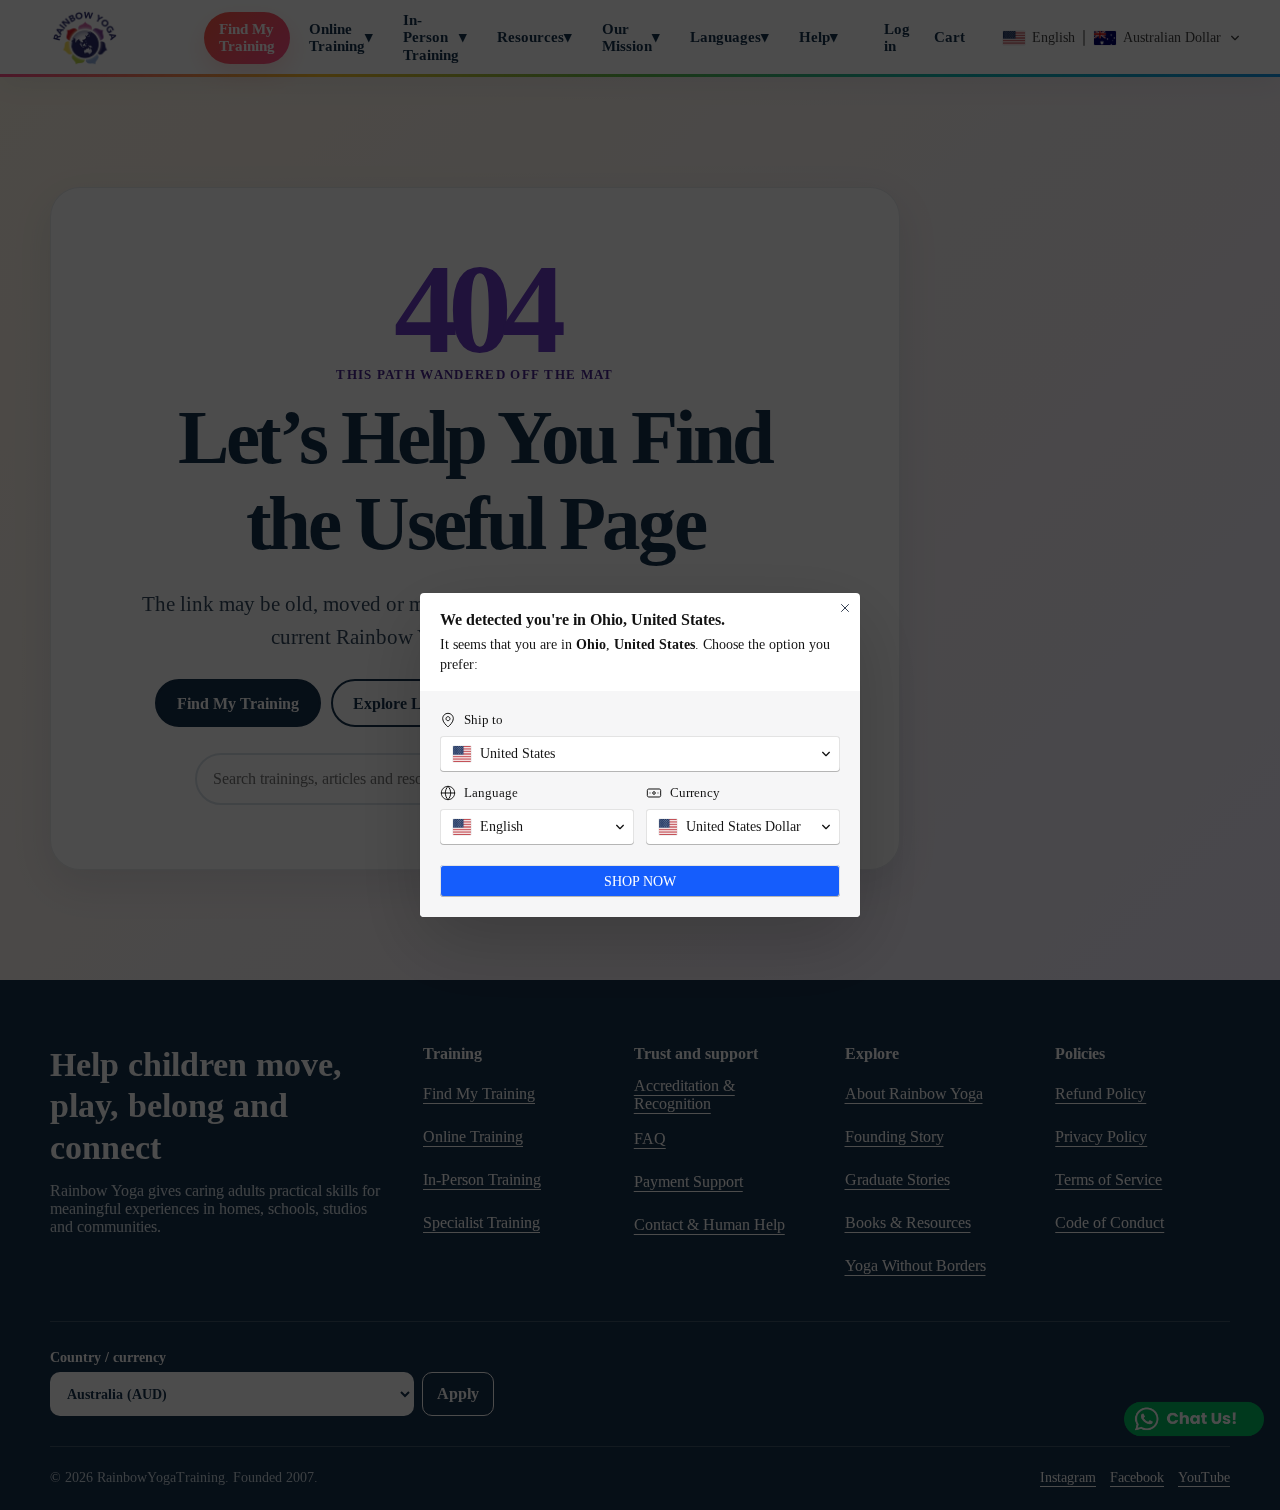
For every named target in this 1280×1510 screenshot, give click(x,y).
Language (491, 792)
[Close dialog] (845, 608)
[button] (640, 754)
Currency (695, 792)
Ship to (483, 719)
